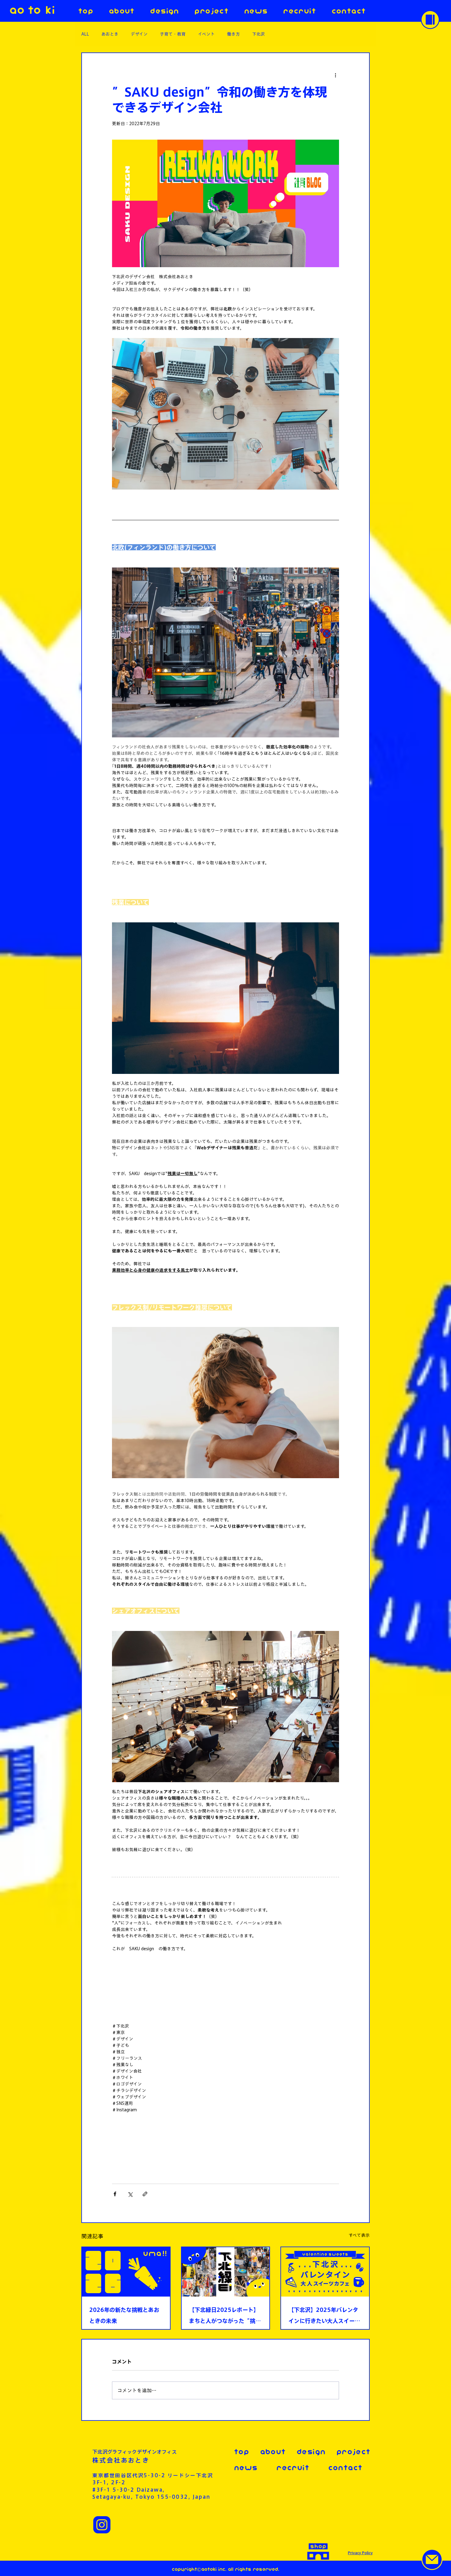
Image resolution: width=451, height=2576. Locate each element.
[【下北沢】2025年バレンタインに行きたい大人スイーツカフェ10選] (325, 2272)
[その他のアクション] (335, 75)
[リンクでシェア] (145, 2194)
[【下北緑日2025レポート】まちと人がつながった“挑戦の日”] (226, 2272)
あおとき (110, 34)
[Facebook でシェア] (115, 2194)
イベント (206, 34)
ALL (85, 34)
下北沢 (259, 34)
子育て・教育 (173, 34)
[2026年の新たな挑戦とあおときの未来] (126, 2272)
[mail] (432, 2559)
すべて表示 (359, 2235)
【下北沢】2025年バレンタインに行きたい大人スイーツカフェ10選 (324, 2317)
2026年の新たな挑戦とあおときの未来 (124, 2315)
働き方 (233, 34)
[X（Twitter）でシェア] (130, 2194)
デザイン (139, 34)
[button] (430, 20)
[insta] (102, 2525)
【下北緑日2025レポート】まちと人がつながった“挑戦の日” (225, 2317)
